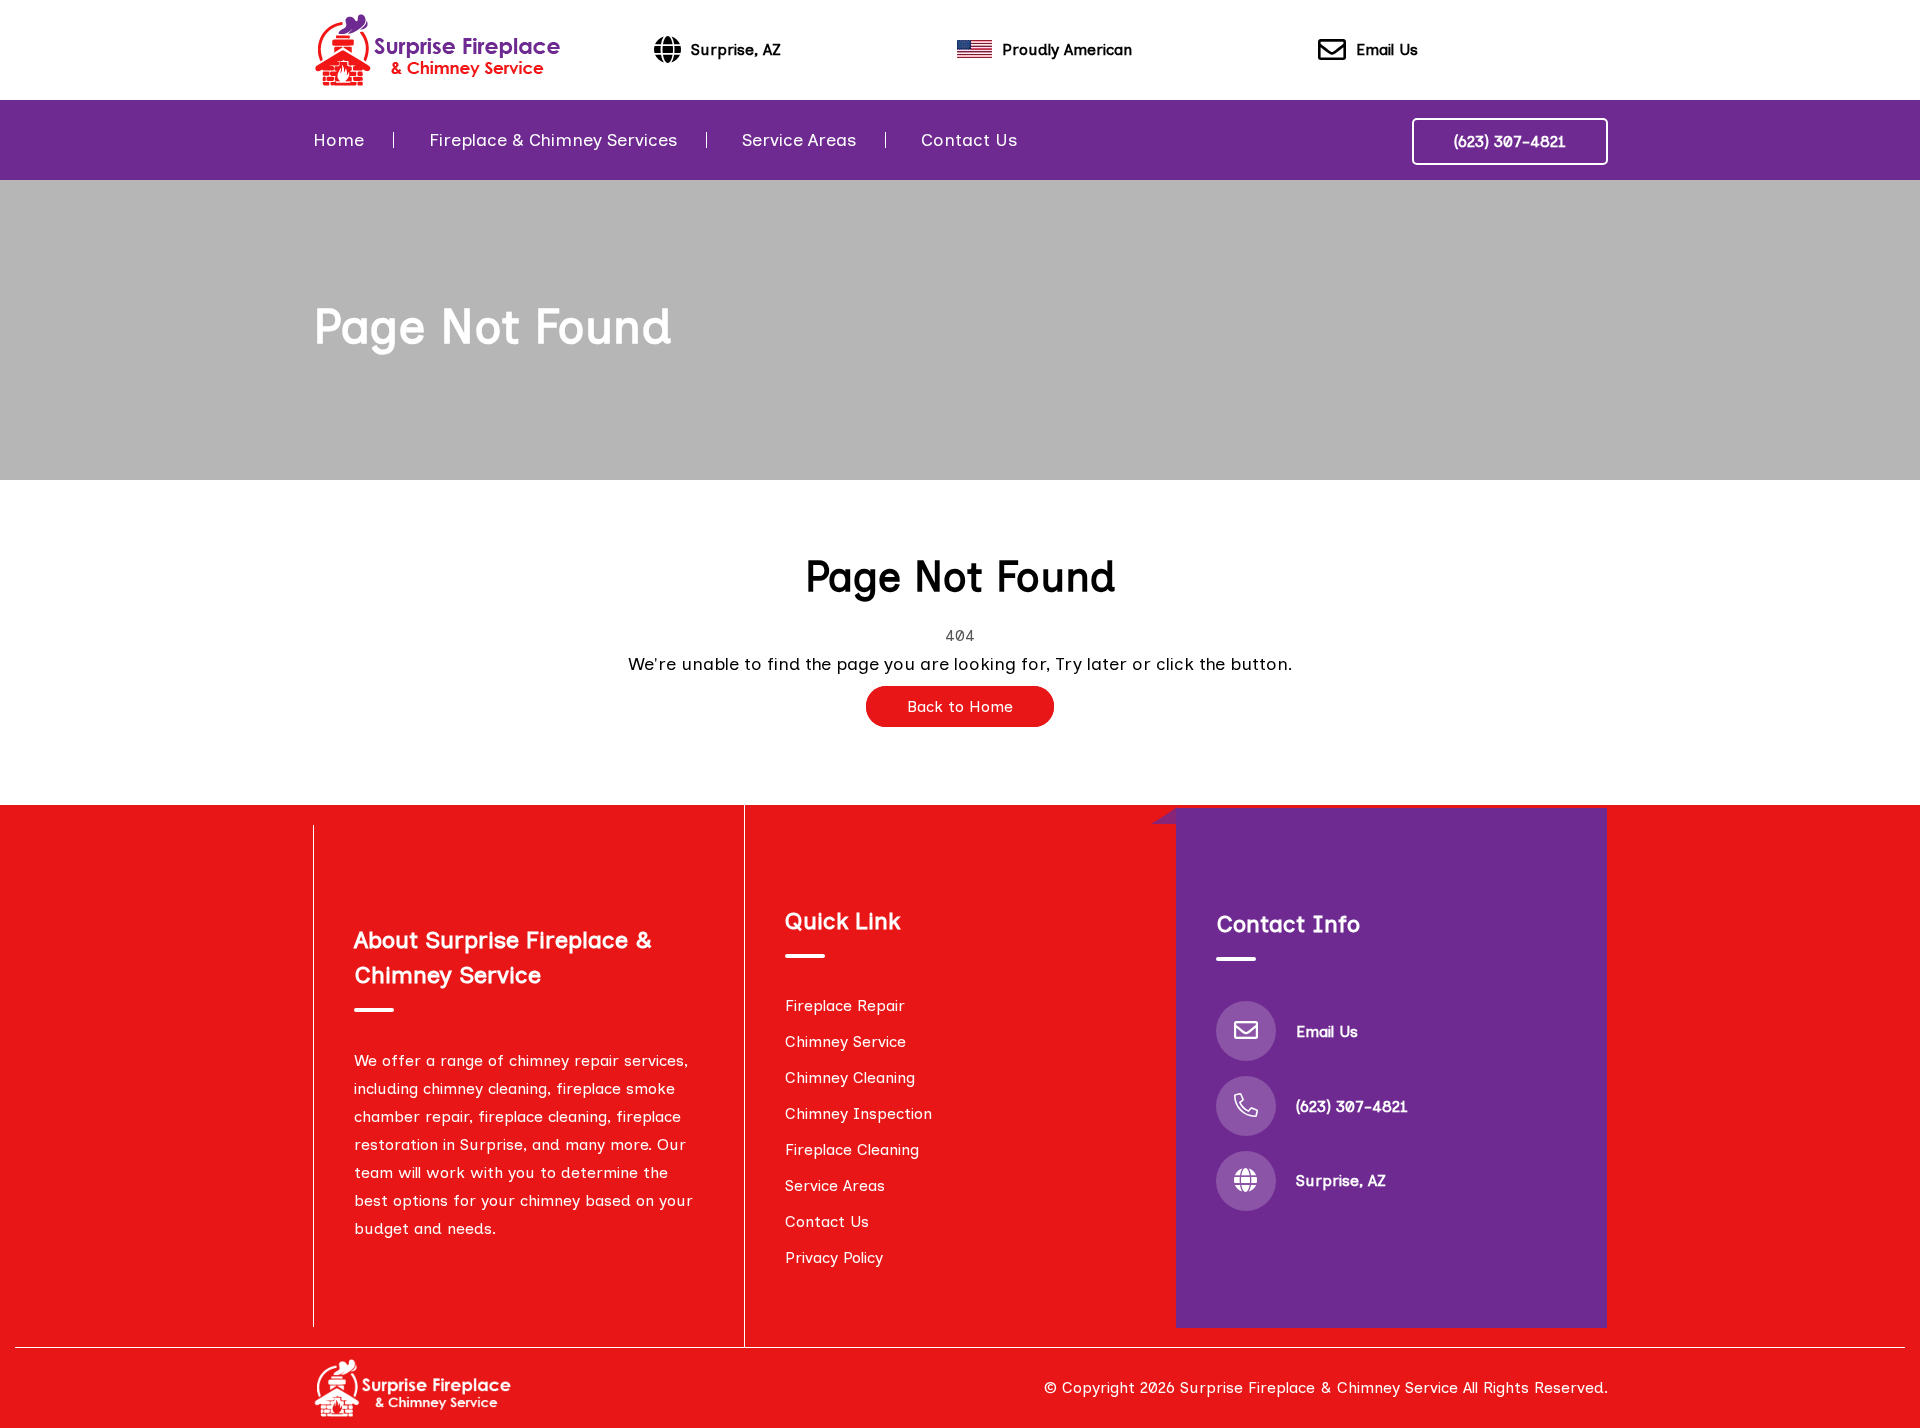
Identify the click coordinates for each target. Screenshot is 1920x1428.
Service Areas (799, 140)
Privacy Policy (834, 1257)
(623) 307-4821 (1510, 141)
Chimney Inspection (858, 1113)
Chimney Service (845, 1041)
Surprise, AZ (1341, 1180)
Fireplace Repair (845, 1005)
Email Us (1387, 49)
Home (338, 140)
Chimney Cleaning (850, 1077)
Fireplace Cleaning (852, 1149)
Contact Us (969, 140)
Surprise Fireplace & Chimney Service (1319, 1387)
